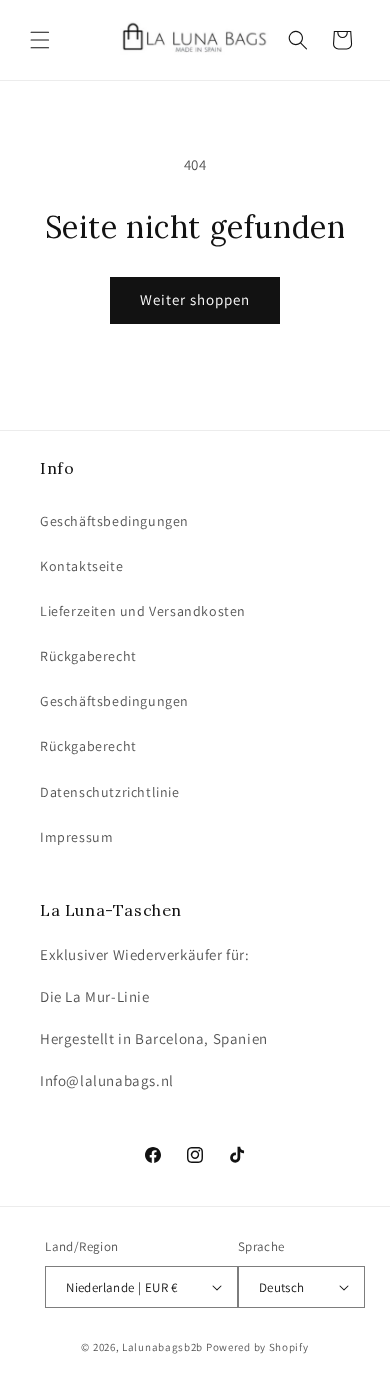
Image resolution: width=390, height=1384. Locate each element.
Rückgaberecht (88, 656)
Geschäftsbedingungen (114, 521)
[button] (40, 40)
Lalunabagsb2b (162, 1347)
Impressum (76, 837)
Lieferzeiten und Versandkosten (143, 611)
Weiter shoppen (195, 299)
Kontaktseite (81, 566)
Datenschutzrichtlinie (110, 792)
